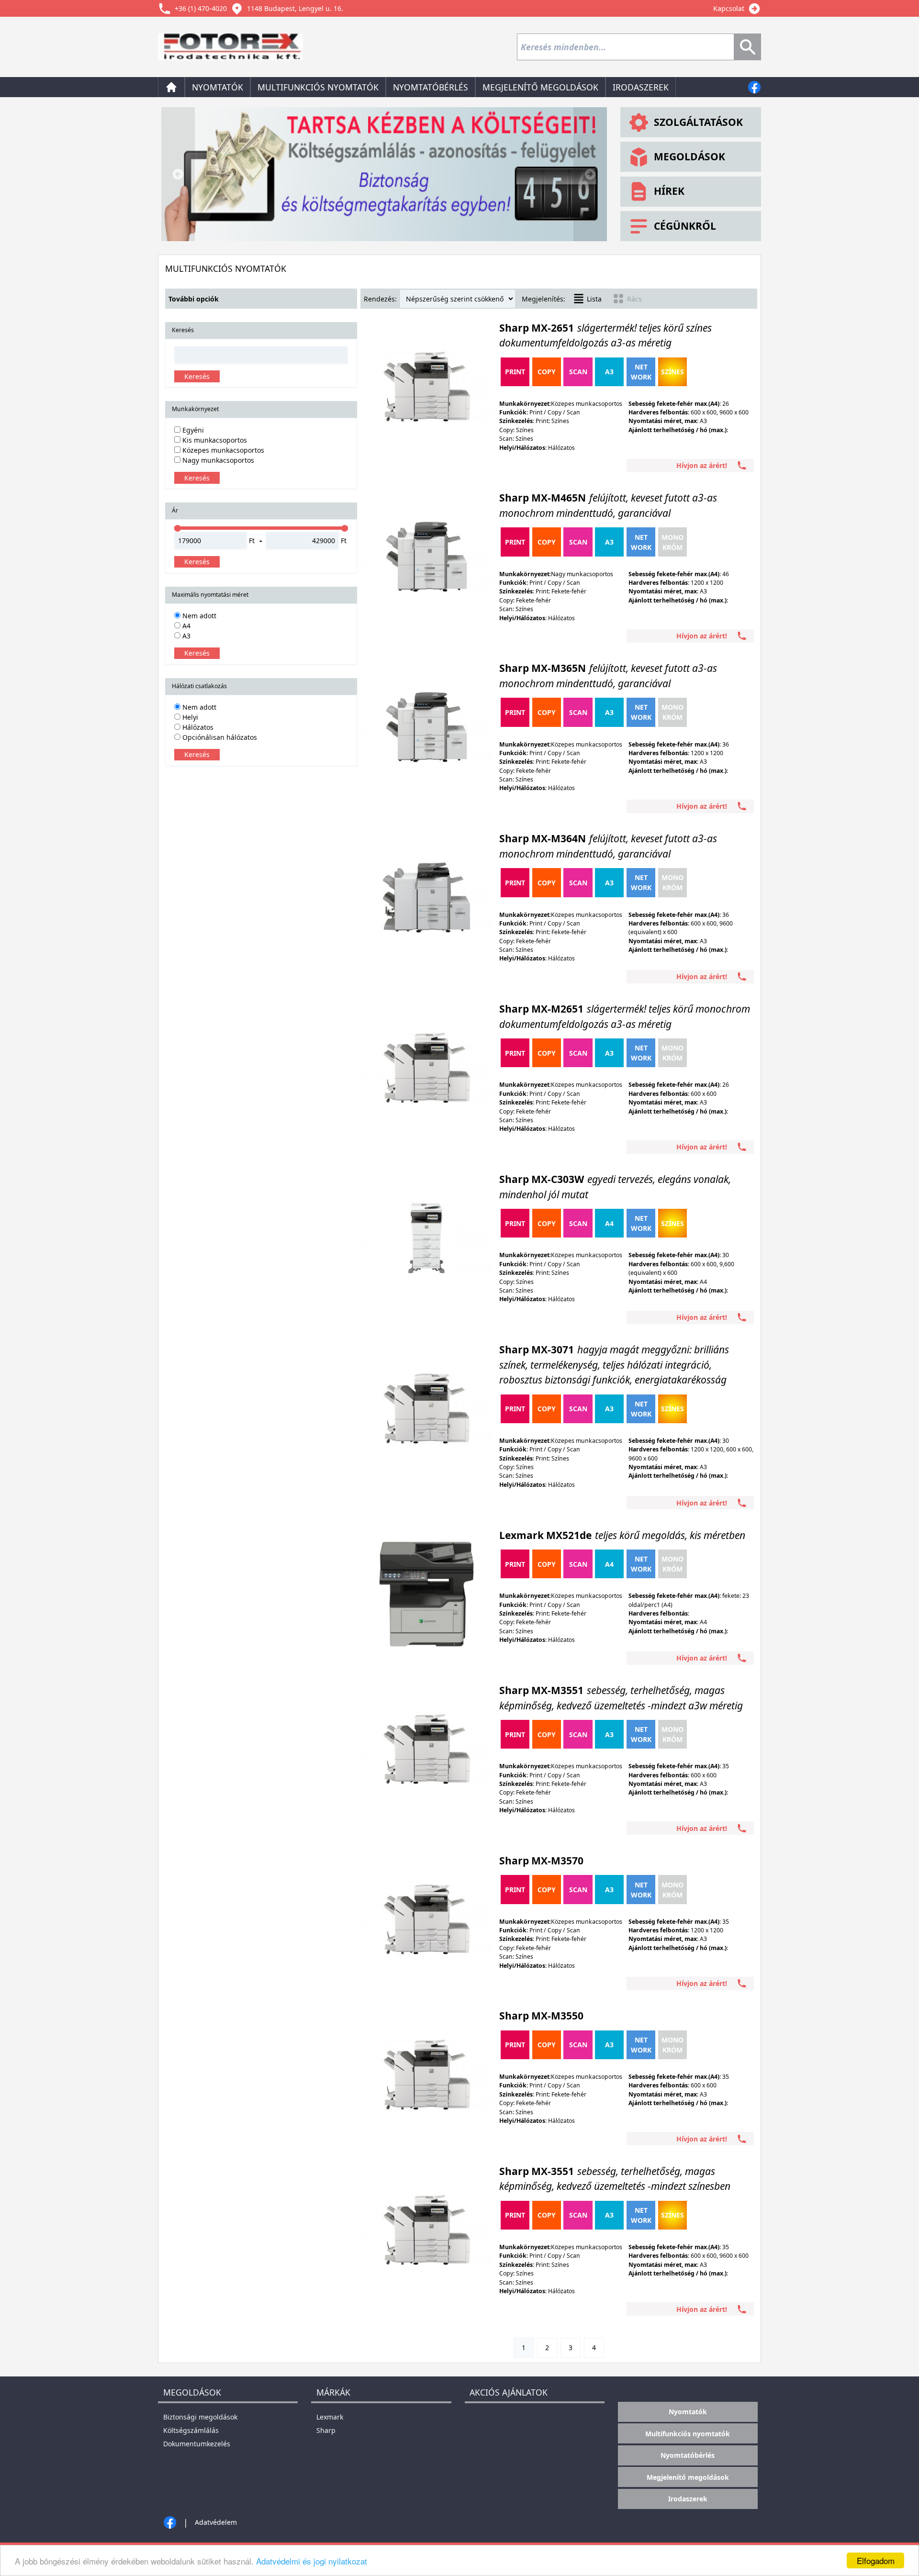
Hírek (669, 191)
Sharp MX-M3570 (541, 1861)
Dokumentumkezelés (197, 2444)
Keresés (197, 376)
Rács (634, 299)
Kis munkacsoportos (214, 440)
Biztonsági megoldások (200, 2417)
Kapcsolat (729, 8)
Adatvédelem (216, 2522)
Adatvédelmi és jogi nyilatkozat (312, 2561)
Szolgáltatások (698, 122)
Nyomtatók (218, 87)
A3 (185, 636)
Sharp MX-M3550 (541, 2016)
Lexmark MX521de (622, 1535)
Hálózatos (197, 727)
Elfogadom (876, 2560)
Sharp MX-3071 (614, 1365)
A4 (185, 626)
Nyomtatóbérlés (431, 87)
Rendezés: (380, 299)
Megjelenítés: (544, 299)
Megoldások (689, 156)
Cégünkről (685, 226)
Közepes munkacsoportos (222, 450)
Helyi (189, 717)
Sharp (326, 2430)
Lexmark (330, 2417)
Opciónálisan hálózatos (219, 737)
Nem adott (198, 616)
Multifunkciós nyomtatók (318, 87)
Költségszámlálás (191, 2430)
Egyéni (192, 430)
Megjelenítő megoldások (540, 87)
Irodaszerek (641, 87)
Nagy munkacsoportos (217, 460)
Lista (594, 299)
